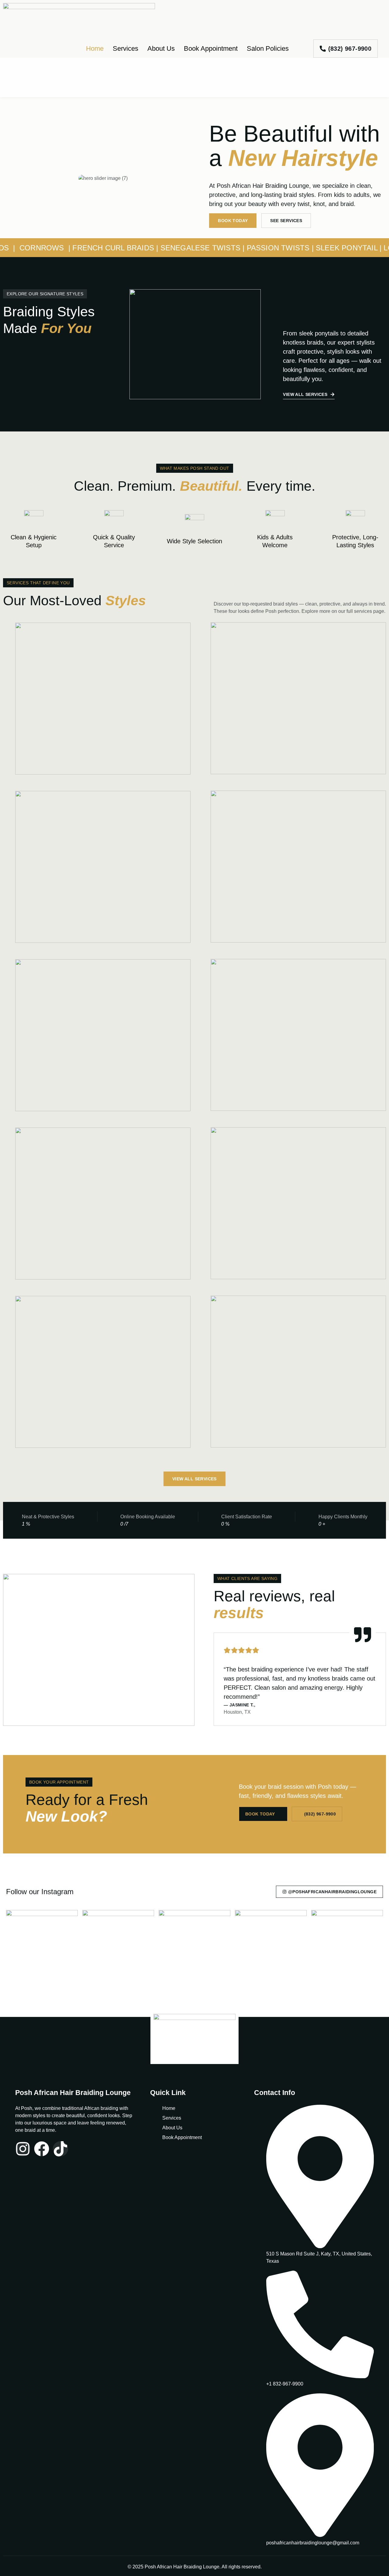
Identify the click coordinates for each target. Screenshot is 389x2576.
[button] (45, 294)
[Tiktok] (60, 2149)
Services (126, 48)
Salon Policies (268, 48)
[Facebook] (42, 2149)
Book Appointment (211, 48)
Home (95, 48)
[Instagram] (23, 2149)
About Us (161, 48)
